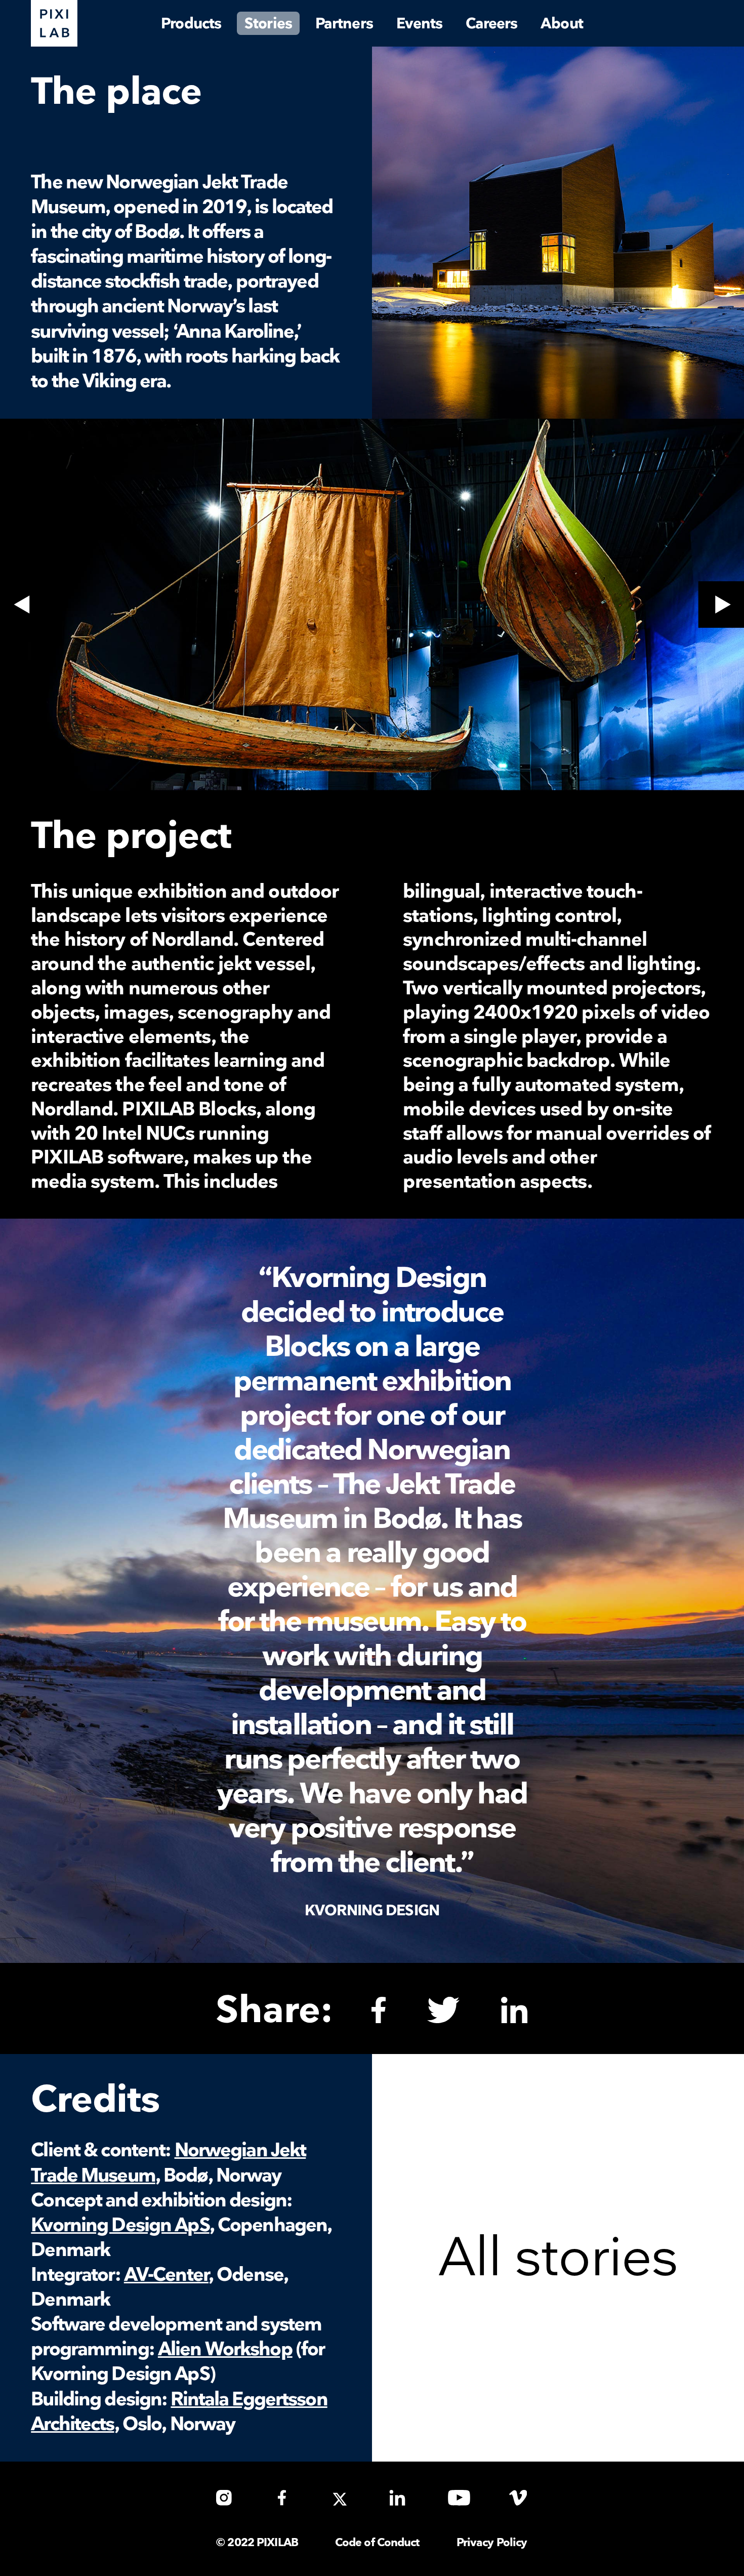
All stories (558, 2259)
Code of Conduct (377, 2543)
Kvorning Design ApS (120, 2225)
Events (420, 24)
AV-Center (166, 2275)
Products (191, 24)
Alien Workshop (225, 2349)
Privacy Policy (492, 2543)
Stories (268, 24)
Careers (491, 24)
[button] (23, 605)
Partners (344, 24)
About (562, 24)
